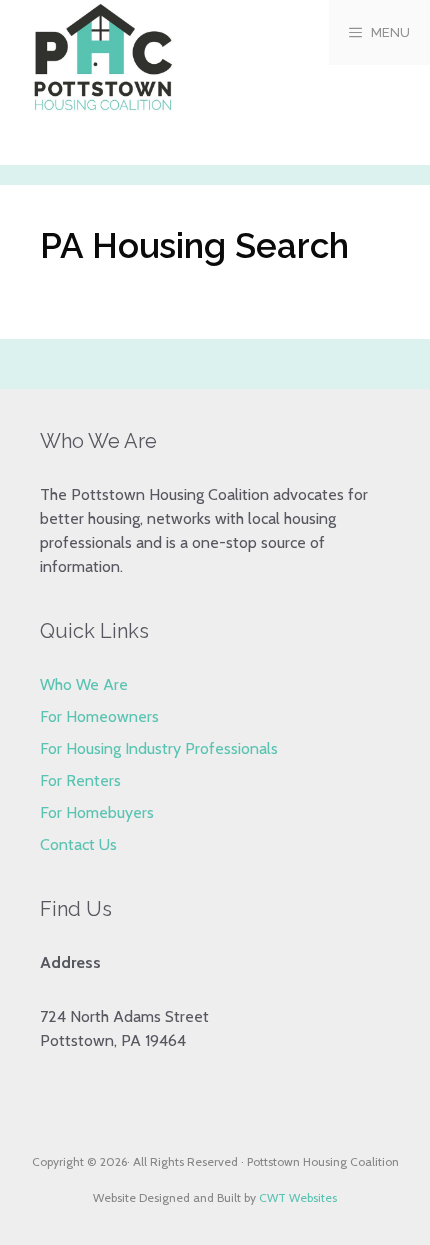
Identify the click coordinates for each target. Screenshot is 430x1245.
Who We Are (84, 684)
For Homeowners (99, 716)
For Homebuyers (97, 812)
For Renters (80, 780)
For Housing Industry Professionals (159, 748)
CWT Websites (298, 1197)
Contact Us (78, 844)
